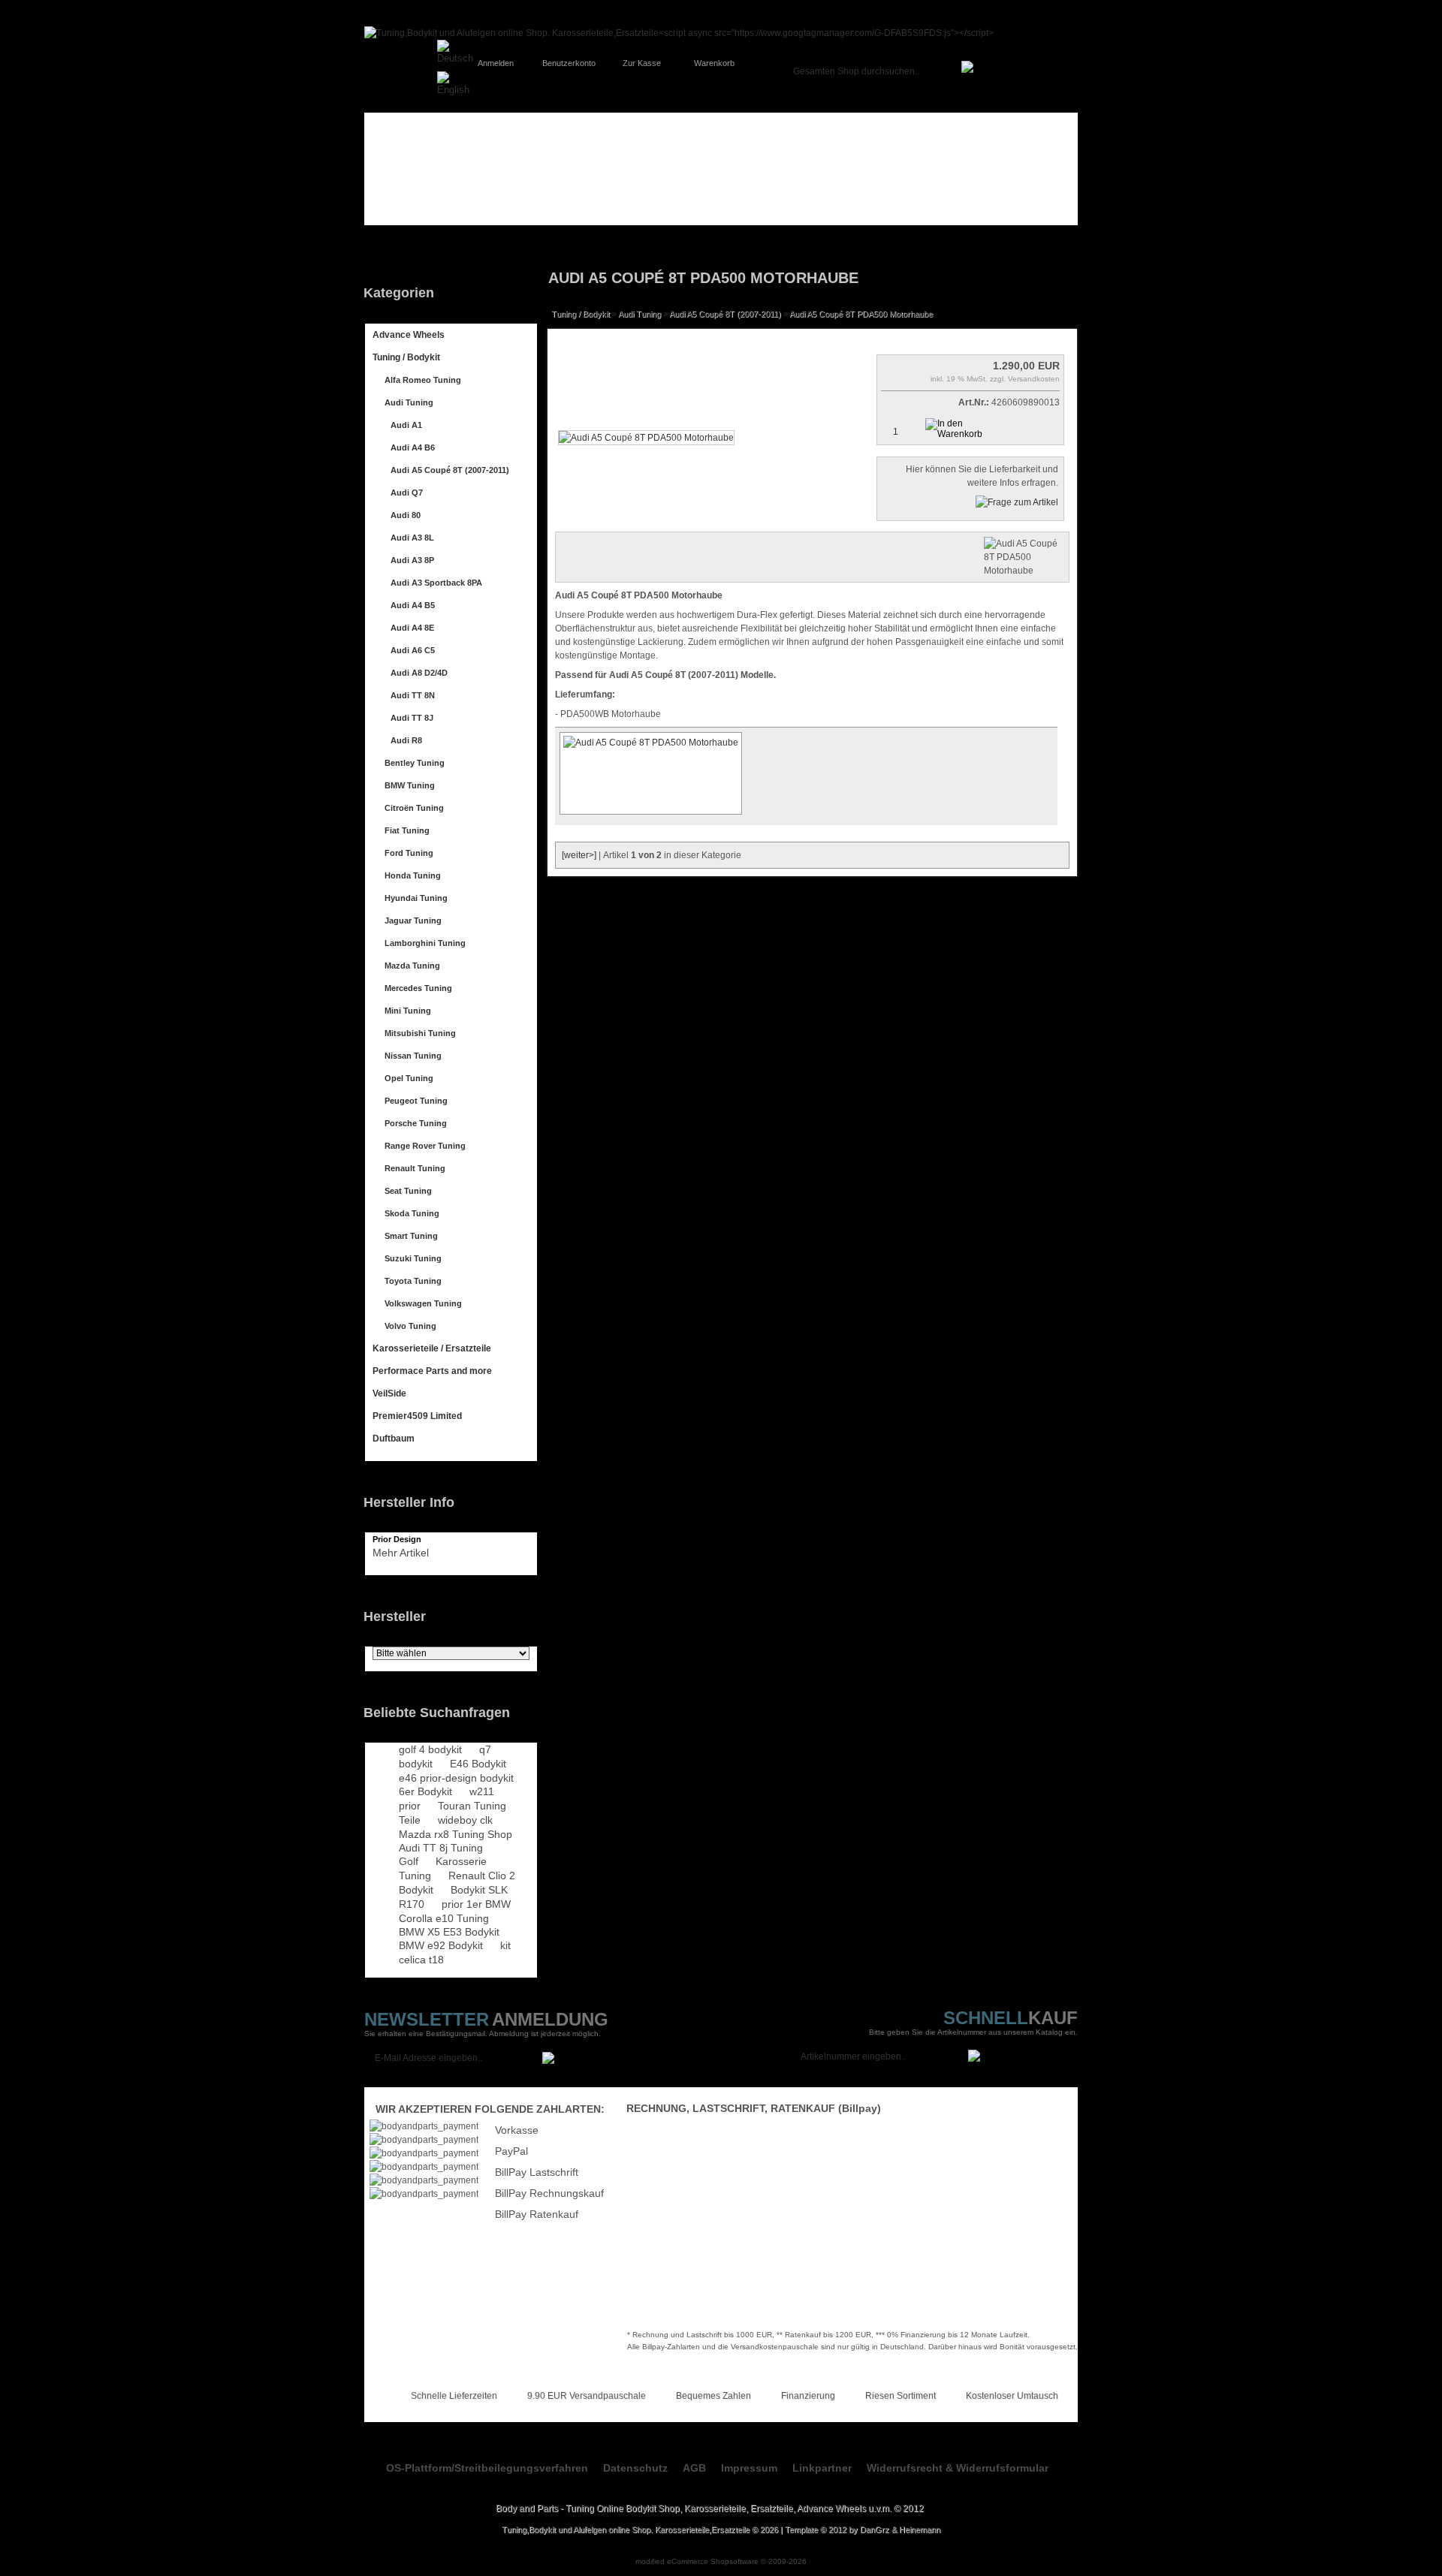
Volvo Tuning (410, 1326)
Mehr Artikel (401, 1553)
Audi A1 (406, 425)
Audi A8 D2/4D (419, 673)
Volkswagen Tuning (423, 1303)
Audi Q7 (407, 493)
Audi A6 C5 (413, 650)
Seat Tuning (408, 1191)
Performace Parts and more (432, 1371)
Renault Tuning (415, 1168)
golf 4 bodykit (430, 1749)
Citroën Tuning (414, 808)
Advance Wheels (409, 335)
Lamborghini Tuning (425, 943)
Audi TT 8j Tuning (441, 1848)
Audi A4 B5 (413, 605)
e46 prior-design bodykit (456, 1778)
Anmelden (496, 63)
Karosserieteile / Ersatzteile (432, 1348)
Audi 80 (406, 515)
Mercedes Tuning (418, 988)
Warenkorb (714, 63)
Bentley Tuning (415, 763)
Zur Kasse (642, 63)
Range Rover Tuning (425, 1146)
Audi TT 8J (412, 718)
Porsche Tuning (416, 1123)
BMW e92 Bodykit (441, 1945)
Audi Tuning (409, 402)
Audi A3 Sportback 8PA (436, 583)
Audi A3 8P (412, 560)
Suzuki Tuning (413, 1258)
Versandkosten (1034, 379)
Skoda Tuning (412, 1213)
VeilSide (389, 1393)
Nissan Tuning (413, 1056)
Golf (409, 1861)
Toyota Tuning (413, 1281)
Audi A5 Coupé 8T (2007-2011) (450, 470)
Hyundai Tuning (416, 898)
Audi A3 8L (412, 538)
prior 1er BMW (476, 1904)
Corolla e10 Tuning (444, 1918)
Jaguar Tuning (413, 920)
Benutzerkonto (569, 63)
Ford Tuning (409, 853)
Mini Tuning (408, 1011)
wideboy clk (465, 1820)
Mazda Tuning (412, 966)
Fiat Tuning (407, 830)
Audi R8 (406, 740)
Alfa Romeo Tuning (423, 380)
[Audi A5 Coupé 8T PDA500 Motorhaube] (646, 438)
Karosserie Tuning (443, 1868)
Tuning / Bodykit (406, 357)
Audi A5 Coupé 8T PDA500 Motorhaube (861, 314)
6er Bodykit (425, 1791)
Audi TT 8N (413, 695)
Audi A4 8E (412, 628)
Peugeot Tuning (416, 1101)
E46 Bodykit (478, 1764)
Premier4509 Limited (417, 1416)
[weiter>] (579, 855)
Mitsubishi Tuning (420, 1033)
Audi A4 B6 (413, 447)
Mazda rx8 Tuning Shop (456, 1834)
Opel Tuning (409, 1078)
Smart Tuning (411, 1236)
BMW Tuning (410, 785)
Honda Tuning (413, 875)
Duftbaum (394, 1439)
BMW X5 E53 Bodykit (449, 1932)
